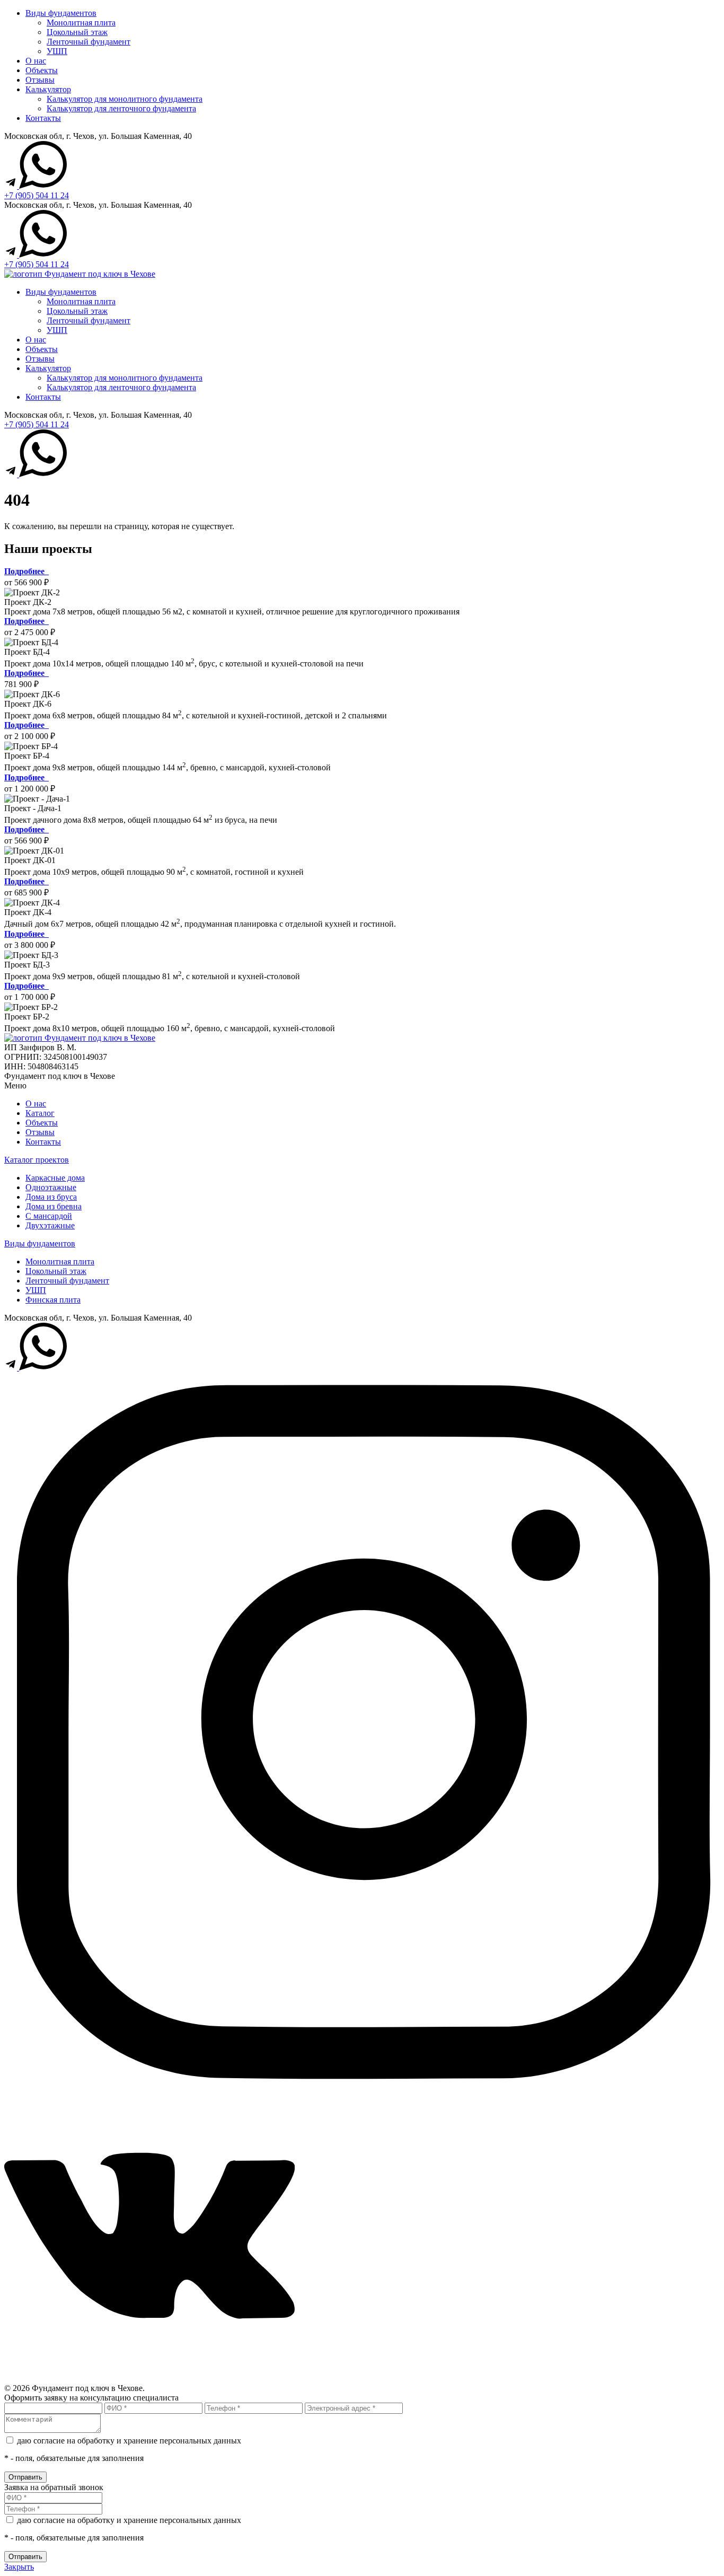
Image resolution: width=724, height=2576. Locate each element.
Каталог (40, 1113)
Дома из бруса (51, 1197)
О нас (36, 61)
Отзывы (40, 80)
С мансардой (49, 1216)
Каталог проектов (37, 1160)
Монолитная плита (81, 23)
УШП (57, 51)
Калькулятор (48, 89)
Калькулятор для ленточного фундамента (121, 108)
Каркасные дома (55, 1178)
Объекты (42, 70)
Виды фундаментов (61, 13)
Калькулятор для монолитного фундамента (125, 99)
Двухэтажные (50, 1225)
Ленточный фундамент (89, 42)
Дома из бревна (54, 1206)
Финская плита (53, 1300)
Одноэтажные (51, 1187)
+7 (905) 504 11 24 (37, 195)
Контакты (43, 118)
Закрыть (19, 2567)
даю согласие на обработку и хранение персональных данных (129, 2441)
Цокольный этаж (77, 32)
